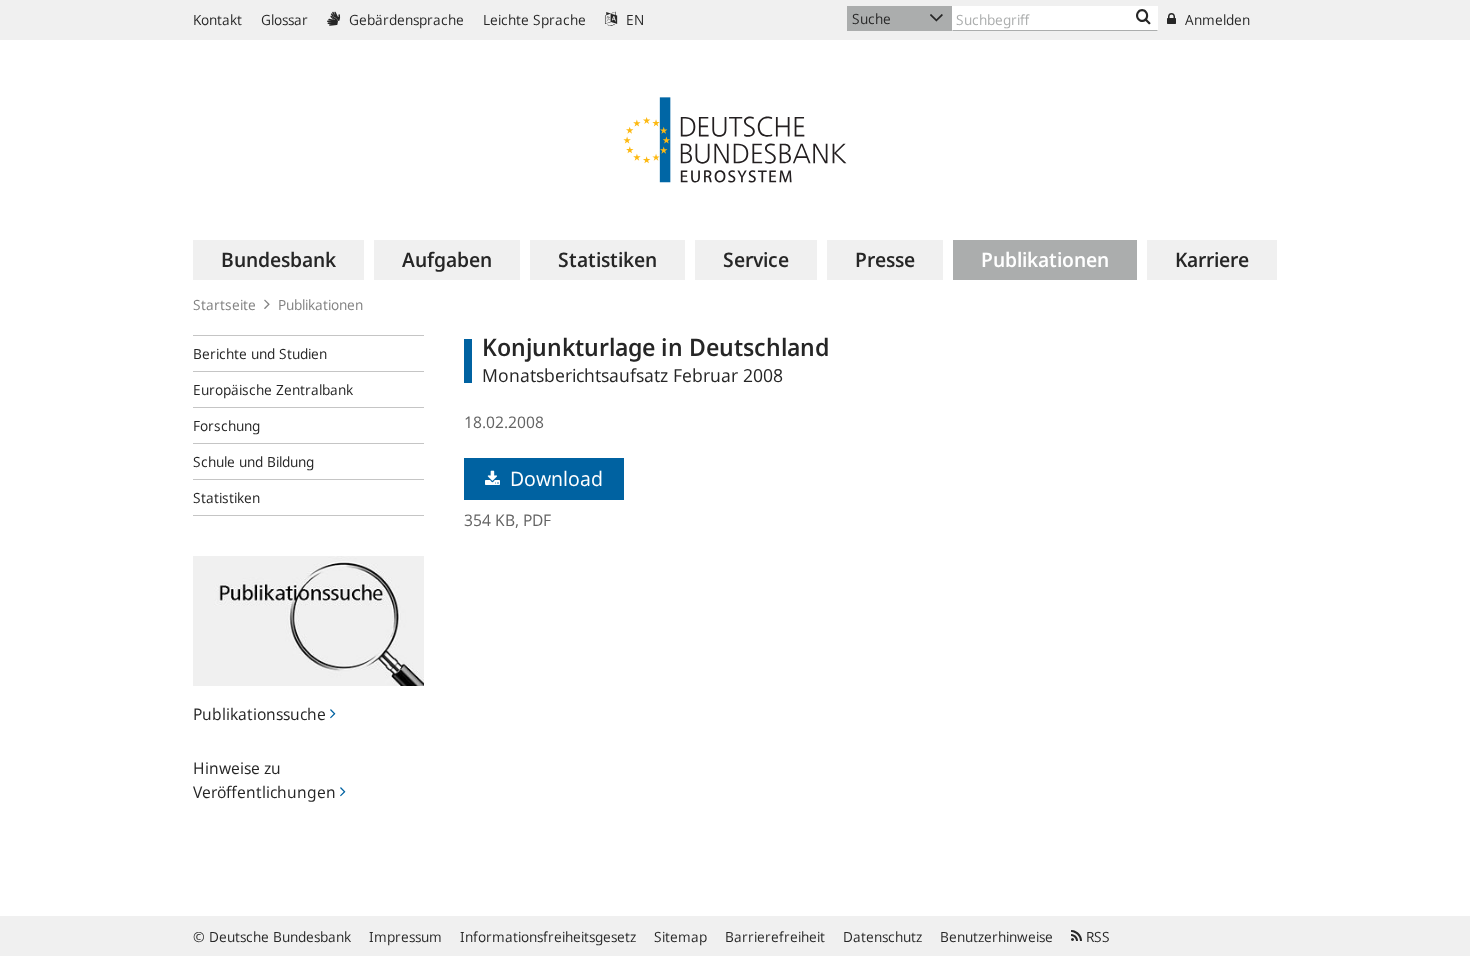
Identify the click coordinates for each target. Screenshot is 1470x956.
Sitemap (680, 936)
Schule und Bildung (253, 461)
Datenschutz (882, 936)
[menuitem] (278, 260)
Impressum (405, 936)
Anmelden (1215, 19)
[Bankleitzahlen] (1143, 18)
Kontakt (217, 19)
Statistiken (226, 497)
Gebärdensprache (404, 19)
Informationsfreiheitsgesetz (548, 936)
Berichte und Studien (260, 353)
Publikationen (320, 304)
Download (554, 478)
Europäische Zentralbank (273, 389)
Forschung (226, 425)
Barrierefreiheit (775, 936)
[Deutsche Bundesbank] (735, 138)
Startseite (224, 304)
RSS (1096, 936)
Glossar (284, 19)
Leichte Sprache (534, 19)
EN (633, 19)
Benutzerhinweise (996, 936)
